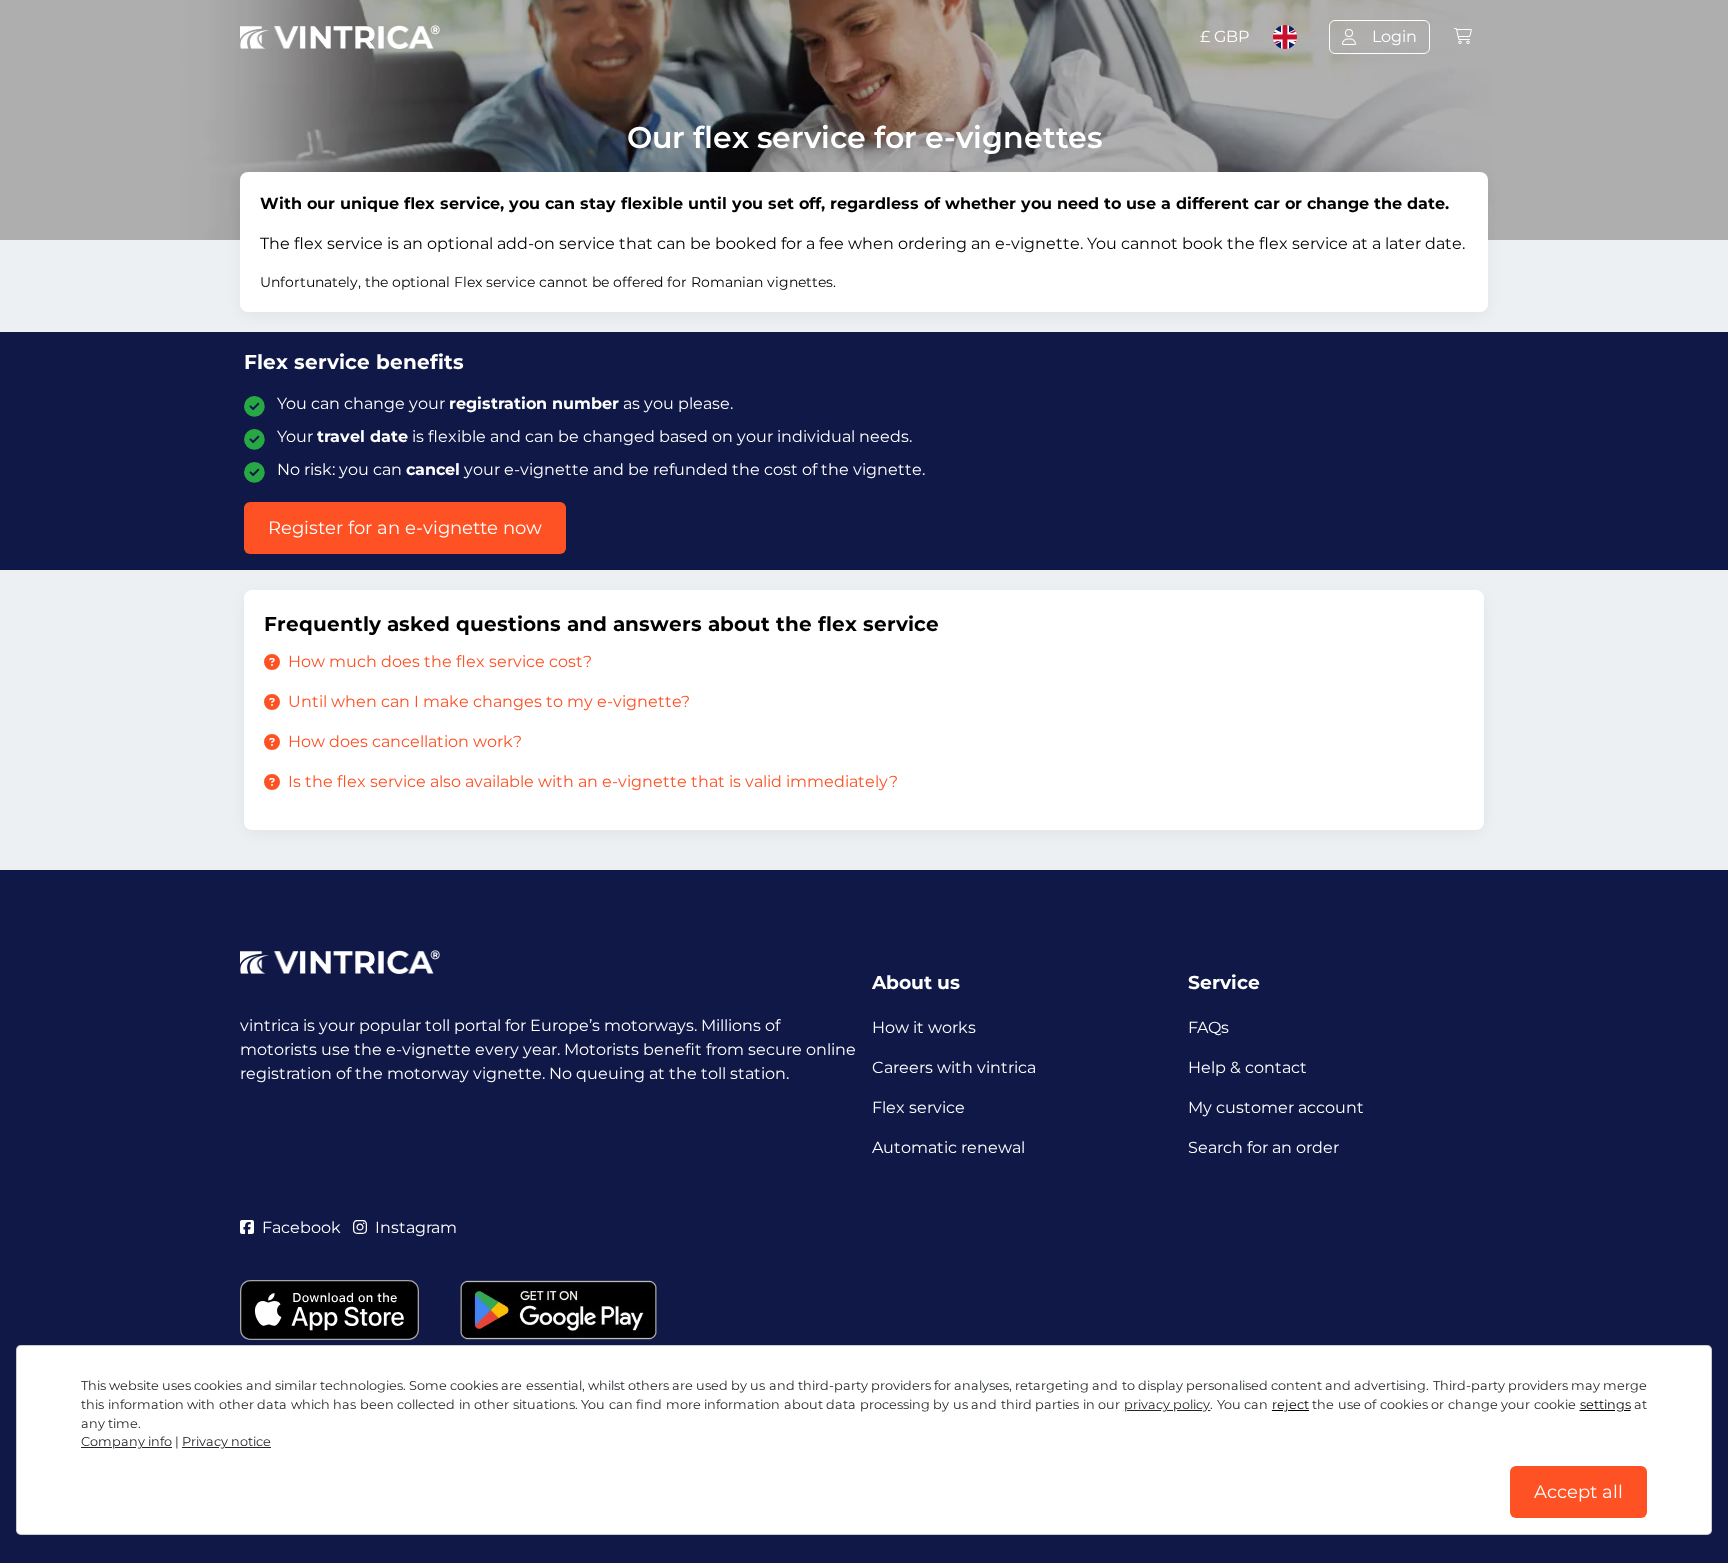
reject (1290, 1404)
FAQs (1208, 1027)
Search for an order (1263, 1147)
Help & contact (1247, 1067)
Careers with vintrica (954, 1067)
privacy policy (1167, 1404)
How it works (924, 1027)
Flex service (918, 1107)
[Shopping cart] (1463, 36)
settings (1605, 1404)
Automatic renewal (948, 1147)
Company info (126, 1441)
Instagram (416, 1227)
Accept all (1578, 1492)
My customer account (1276, 1107)
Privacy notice (226, 1441)
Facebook (301, 1227)
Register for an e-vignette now (405, 528)
